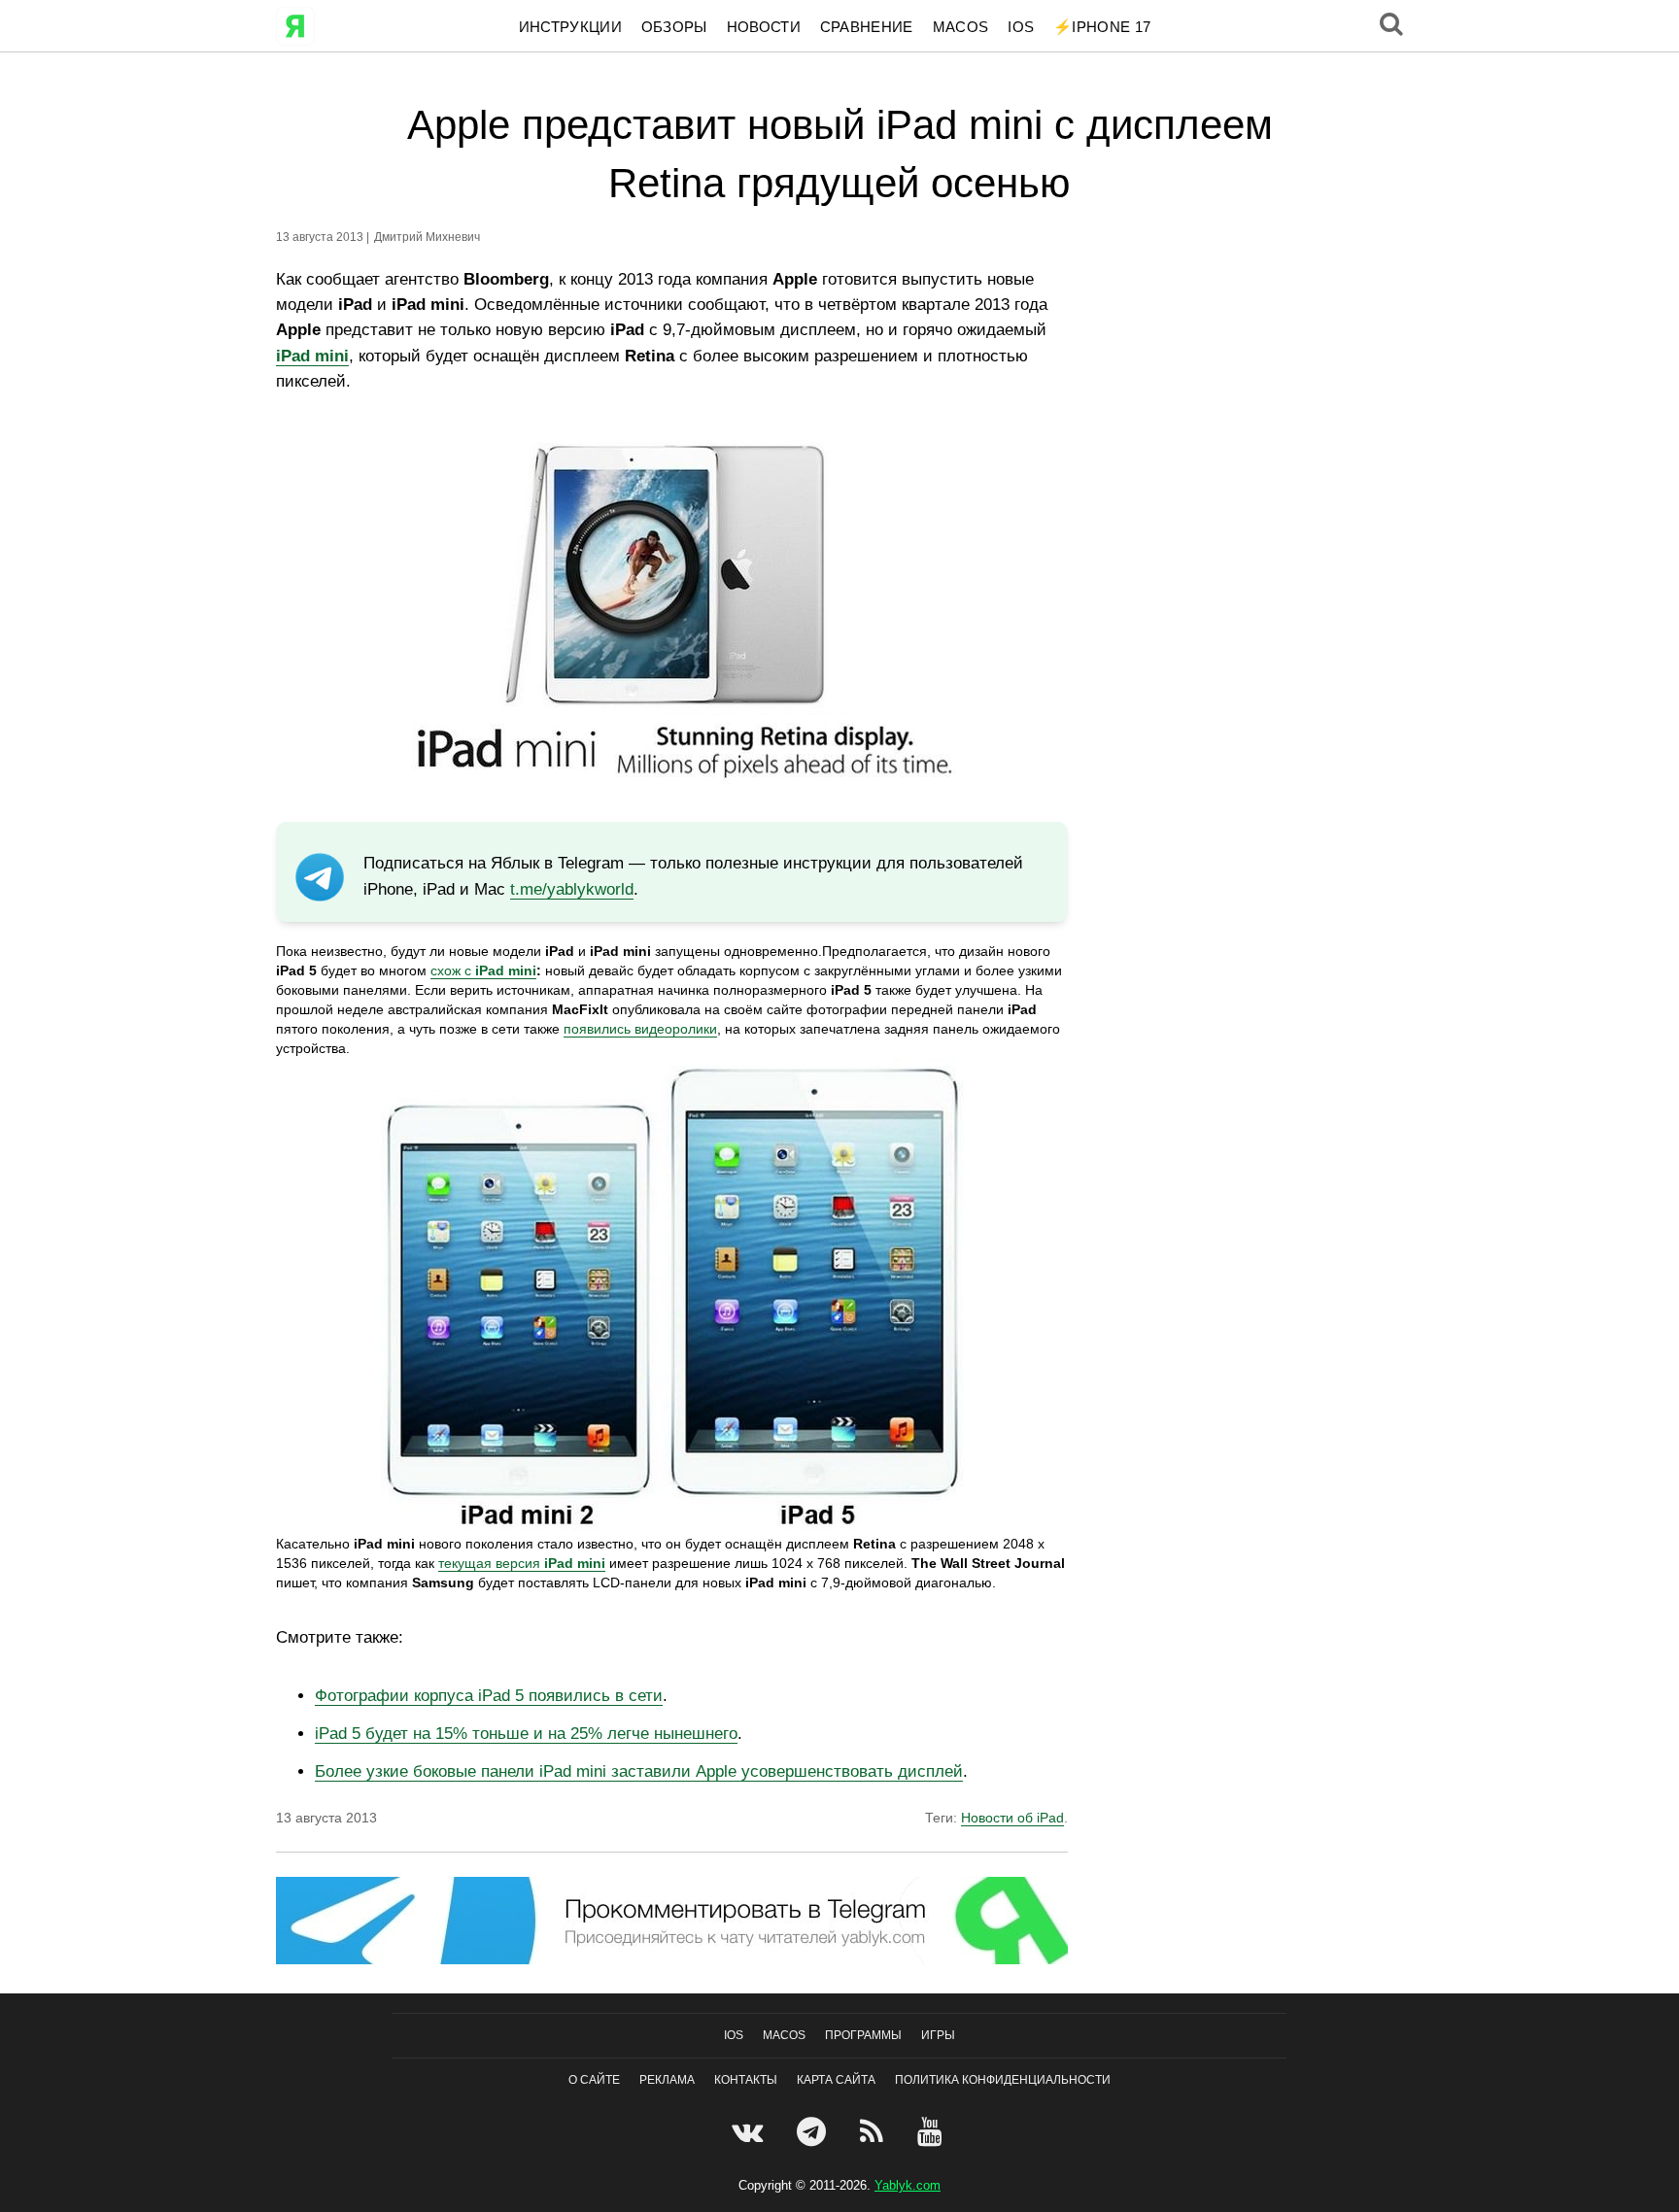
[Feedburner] (874, 2131)
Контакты (746, 2080)
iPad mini (506, 970)
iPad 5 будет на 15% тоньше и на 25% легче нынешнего (526, 1734)
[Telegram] (814, 2131)
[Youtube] (932, 2131)
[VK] (750, 2131)
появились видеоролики (640, 1029)
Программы (863, 2035)
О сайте (594, 2080)
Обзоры (674, 27)
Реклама (667, 2080)
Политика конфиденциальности (1003, 2080)
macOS (961, 27)
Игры (938, 2035)
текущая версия (522, 1563)
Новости (764, 27)
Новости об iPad (1012, 1818)
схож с (453, 970)
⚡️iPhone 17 (1102, 27)
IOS (1021, 27)
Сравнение (867, 27)
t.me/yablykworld (572, 889)
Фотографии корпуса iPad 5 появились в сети (489, 1696)
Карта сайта (836, 2080)
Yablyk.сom (908, 2185)
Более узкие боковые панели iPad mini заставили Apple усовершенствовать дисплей (639, 1771)
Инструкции (570, 27)
